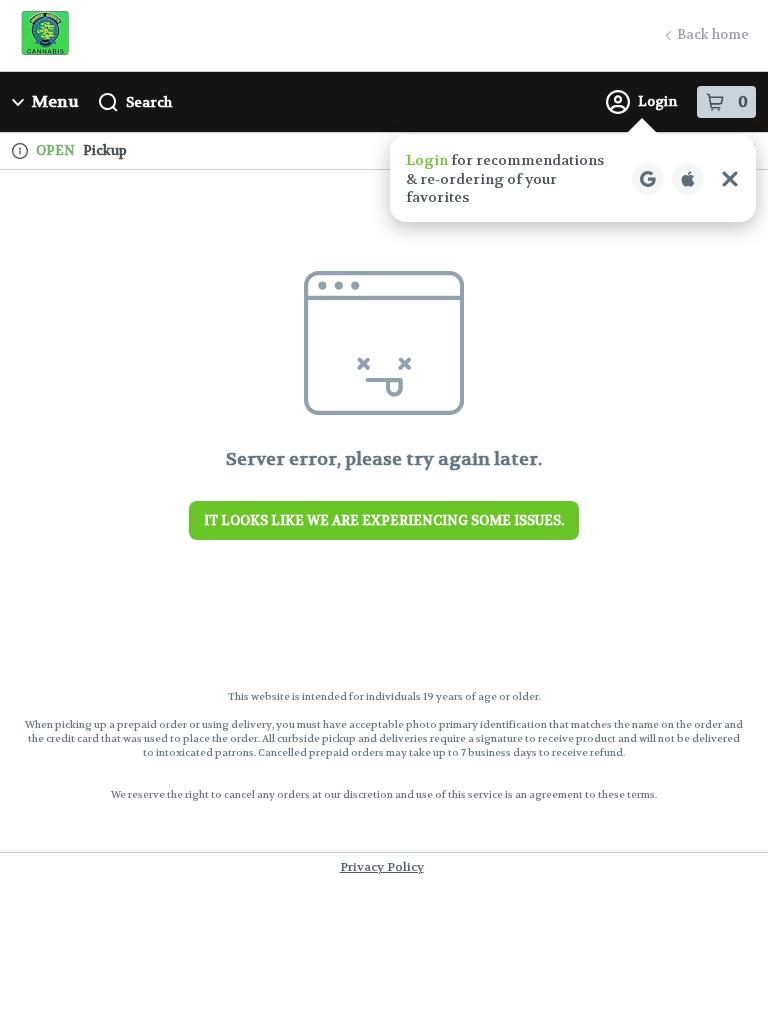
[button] (573, 178)
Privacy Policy (382, 867)
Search (149, 102)
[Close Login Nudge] (730, 179)
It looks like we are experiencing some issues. (384, 520)
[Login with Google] (648, 179)
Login (657, 101)
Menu (55, 101)
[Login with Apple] (688, 179)
